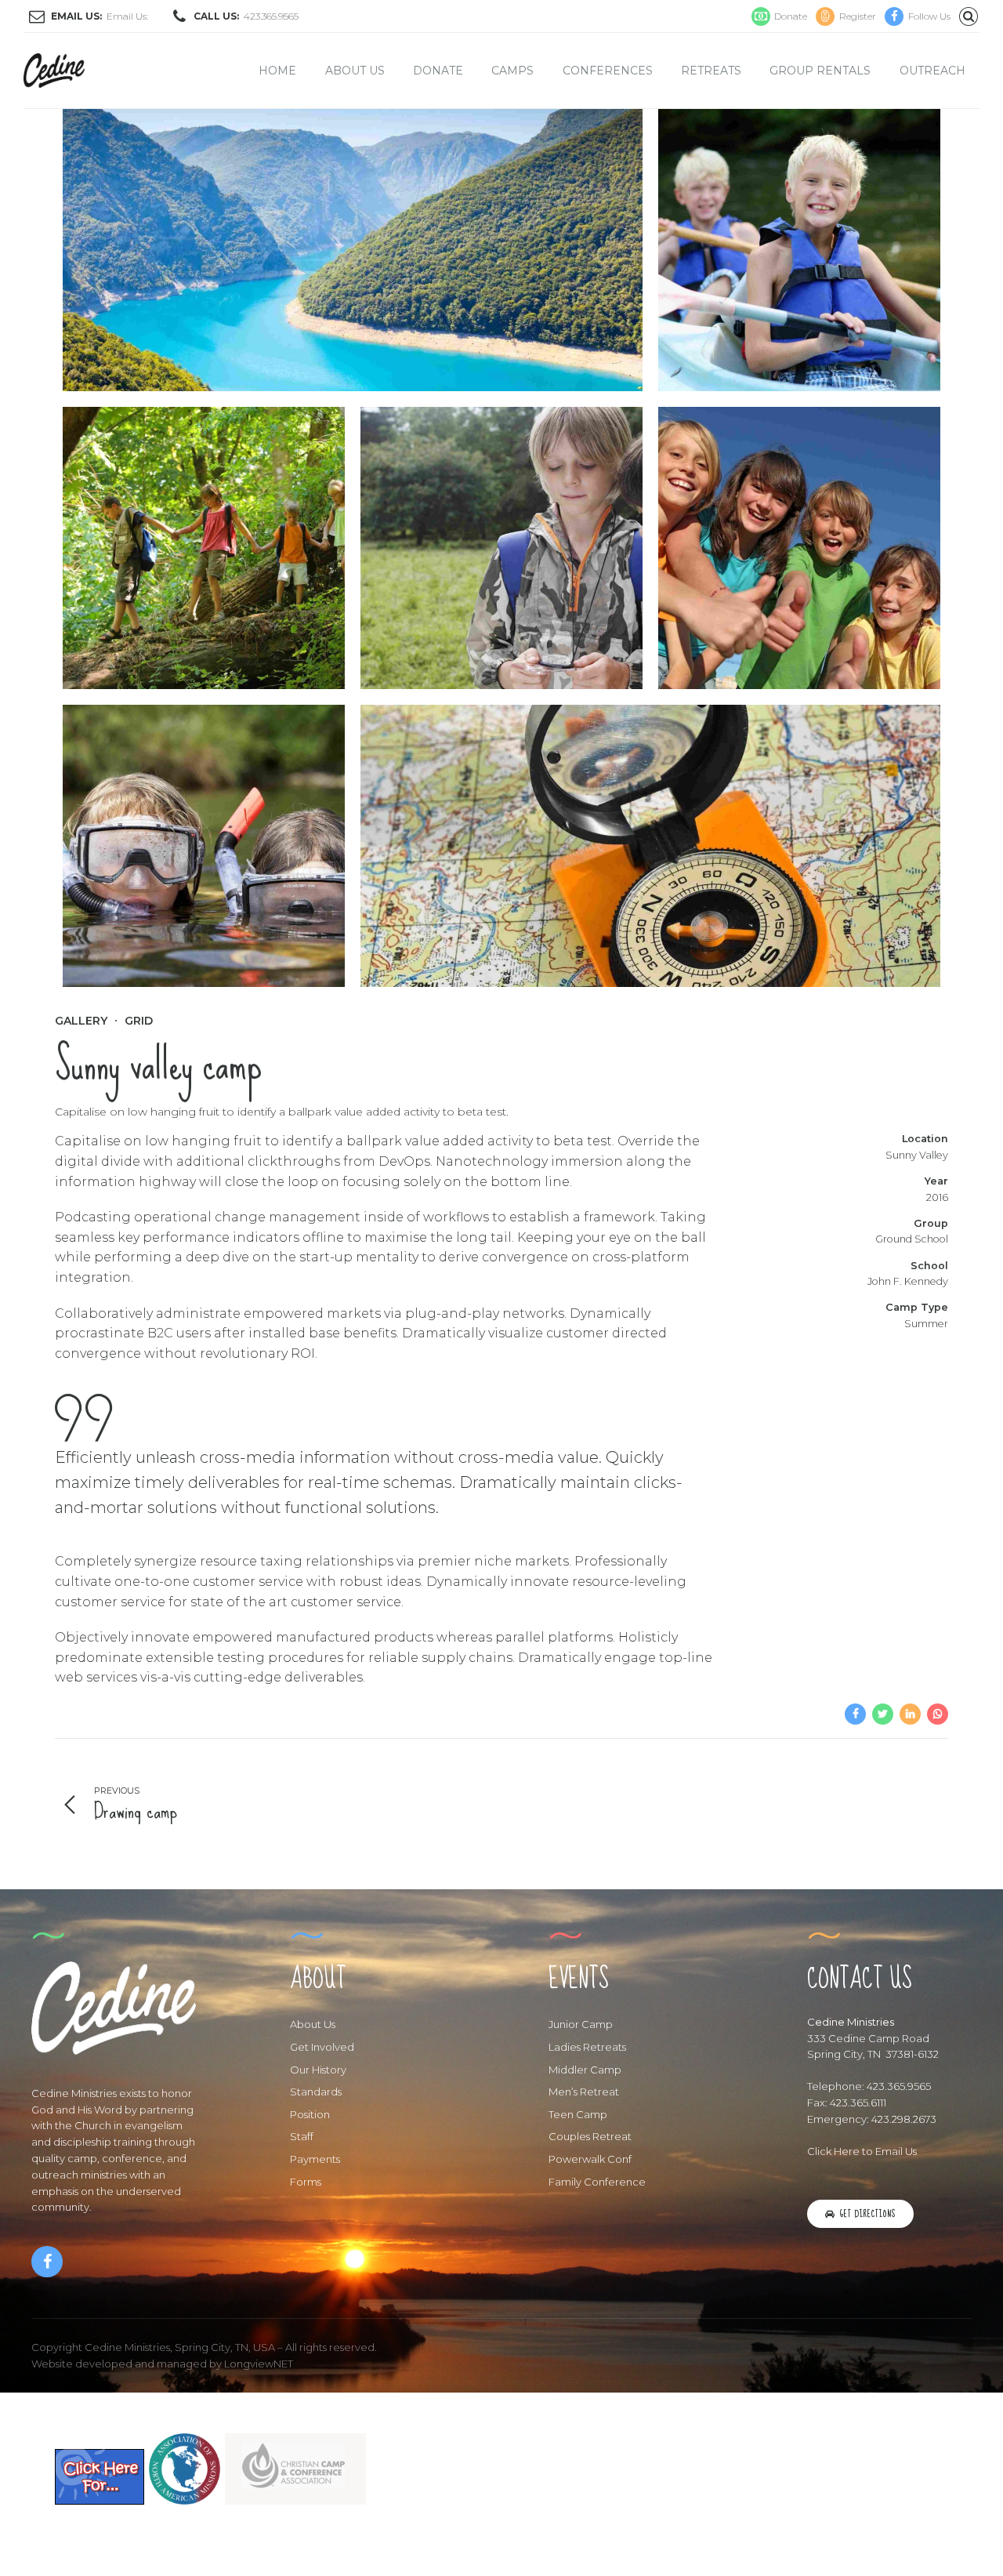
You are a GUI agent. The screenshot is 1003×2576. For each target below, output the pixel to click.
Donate (438, 71)
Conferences (608, 71)
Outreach (932, 71)
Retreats (711, 71)
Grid (139, 1021)
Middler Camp (585, 2070)
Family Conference (597, 2182)
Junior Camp (581, 2024)
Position (310, 2114)
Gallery (81, 1021)
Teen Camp (578, 2114)
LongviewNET (259, 2364)
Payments (315, 2159)
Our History (318, 2070)
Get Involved (322, 2047)
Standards (316, 2092)
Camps (512, 71)
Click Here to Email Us (862, 2151)
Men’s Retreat (584, 2092)
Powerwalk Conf (590, 2159)
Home (277, 71)
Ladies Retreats (587, 2047)
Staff (302, 2136)
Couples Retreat (590, 2136)
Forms (306, 2182)
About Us (355, 71)
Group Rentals (820, 71)
